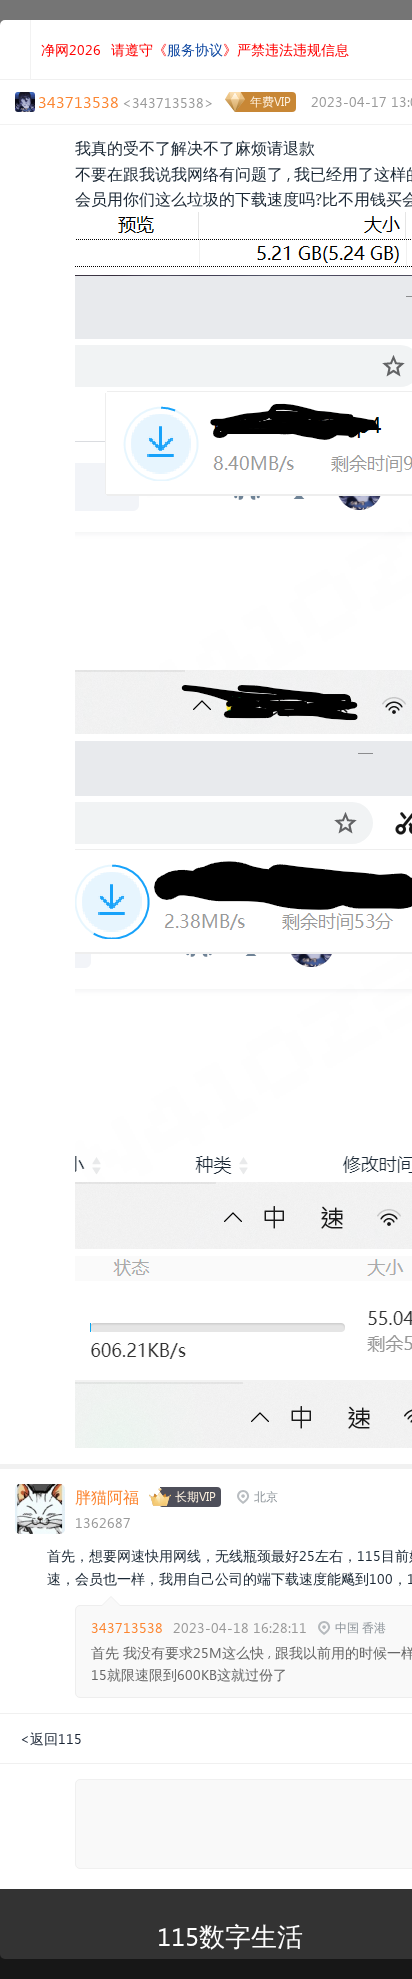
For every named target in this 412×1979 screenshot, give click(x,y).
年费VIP (270, 101)
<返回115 (51, 1738)
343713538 (127, 1627)
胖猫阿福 (107, 1496)
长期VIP (195, 1496)
